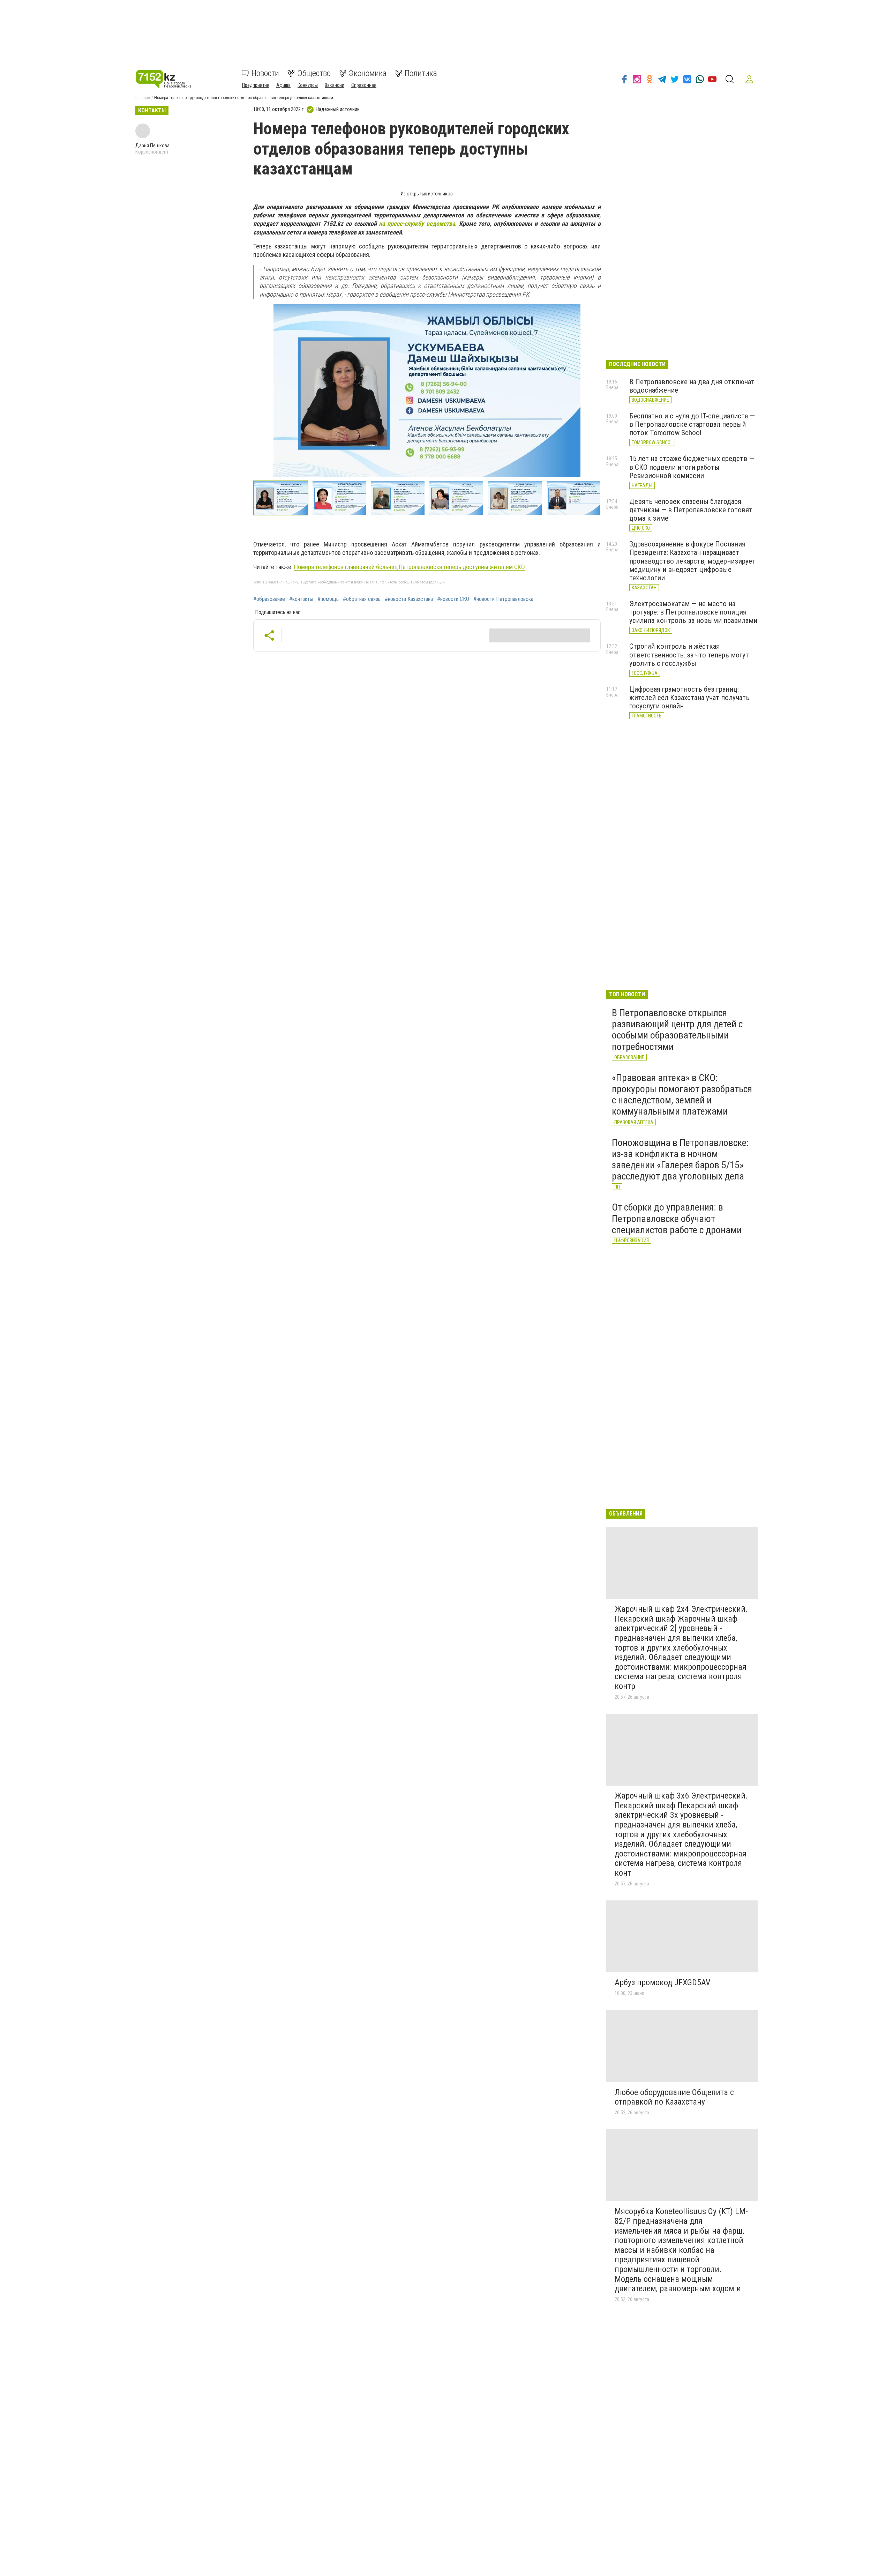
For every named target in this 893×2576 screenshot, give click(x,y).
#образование (269, 599)
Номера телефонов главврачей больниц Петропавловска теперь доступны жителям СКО (410, 567)
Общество (314, 73)
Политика (421, 73)
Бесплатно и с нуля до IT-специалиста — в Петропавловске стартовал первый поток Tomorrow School (692, 424)
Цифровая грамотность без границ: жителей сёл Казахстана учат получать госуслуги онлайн (689, 698)
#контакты (301, 599)
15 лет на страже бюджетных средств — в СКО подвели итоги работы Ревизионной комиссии (692, 467)
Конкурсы (308, 85)
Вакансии (335, 85)
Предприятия (256, 85)
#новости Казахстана (409, 599)
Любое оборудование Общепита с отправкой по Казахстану (674, 2097)
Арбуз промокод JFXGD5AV (662, 1982)
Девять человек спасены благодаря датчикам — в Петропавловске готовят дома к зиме (691, 510)
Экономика (368, 73)
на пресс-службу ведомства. (418, 224)
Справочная (364, 85)
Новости (265, 73)
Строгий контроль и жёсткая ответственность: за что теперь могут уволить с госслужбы (689, 655)
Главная (143, 98)
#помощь (328, 599)
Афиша (283, 85)
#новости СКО (453, 599)
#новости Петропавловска (503, 599)
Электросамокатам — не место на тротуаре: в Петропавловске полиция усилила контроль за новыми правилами (693, 612)
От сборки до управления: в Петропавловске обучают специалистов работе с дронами (677, 1218)
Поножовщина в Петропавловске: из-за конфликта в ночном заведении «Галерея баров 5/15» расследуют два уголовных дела (680, 1160)
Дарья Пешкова (152, 146)
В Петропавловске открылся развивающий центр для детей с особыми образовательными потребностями (677, 1030)
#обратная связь (362, 599)
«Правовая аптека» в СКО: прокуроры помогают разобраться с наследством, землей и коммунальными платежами (682, 1095)
